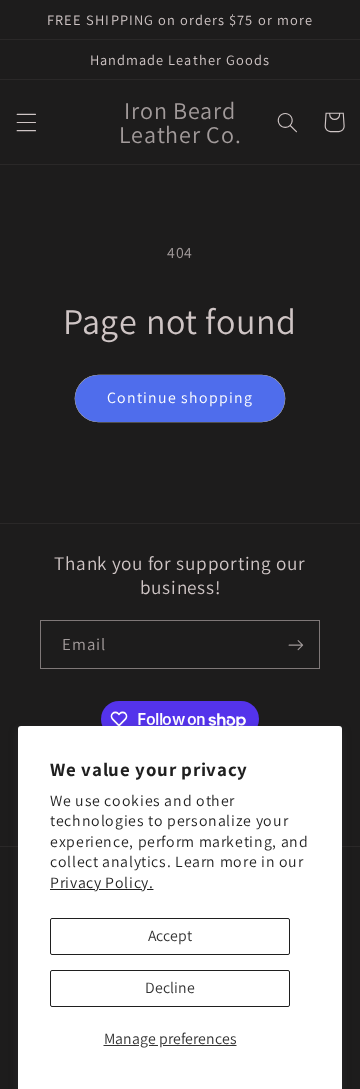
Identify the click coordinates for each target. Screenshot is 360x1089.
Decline (170, 987)
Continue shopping (180, 397)
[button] (26, 122)
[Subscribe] (296, 644)
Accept (170, 935)
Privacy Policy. (101, 882)
